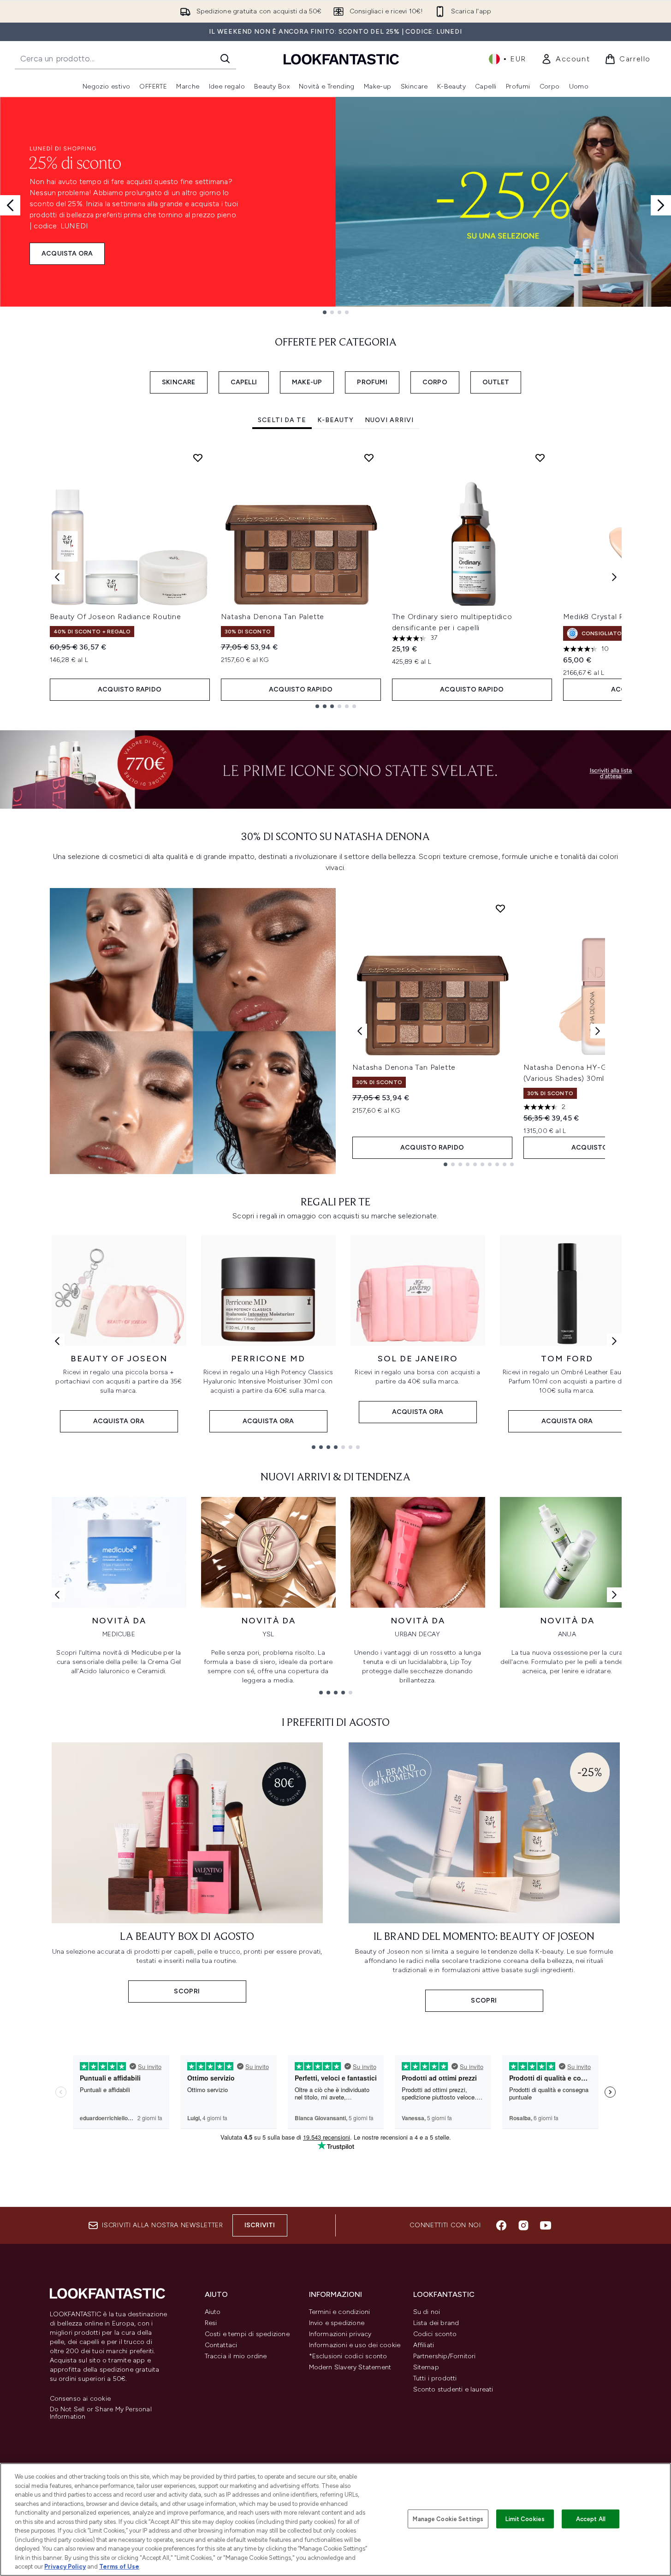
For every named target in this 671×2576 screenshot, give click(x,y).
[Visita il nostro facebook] (501, 2225)
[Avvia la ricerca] (225, 59)
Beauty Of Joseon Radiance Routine (116, 617)
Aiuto (213, 2312)
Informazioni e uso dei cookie (355, 2345)
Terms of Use (119, 2567)
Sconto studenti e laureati (453, 2389)
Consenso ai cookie (80, 2399)
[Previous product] (360, 1031)
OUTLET (496, 382)
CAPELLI (244, 382)
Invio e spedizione (337, 2323)
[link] (565, 59)
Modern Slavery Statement (350, 2367)
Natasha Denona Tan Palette (273, 617)
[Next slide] (661, 205)
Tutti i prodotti (435, 2378)
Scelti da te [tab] (282, 420)
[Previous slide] (10, 205)
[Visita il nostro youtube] (546, 2225)
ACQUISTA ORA (67, 253)
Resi (211, 2323)
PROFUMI (372, 382)
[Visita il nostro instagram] (523, 2225)
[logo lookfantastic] (341, 59)
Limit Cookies (525, 2519)
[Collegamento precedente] (57, 1341)
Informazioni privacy (340, 2334)
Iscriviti (260, 2225)
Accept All (591, 2519)
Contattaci (221, 2345)
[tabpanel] (336, 577)
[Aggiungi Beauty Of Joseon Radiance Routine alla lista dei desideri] (198, 458)
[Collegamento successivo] (614, 1341)
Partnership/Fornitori (445, 2356)
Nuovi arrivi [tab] (389, 420)
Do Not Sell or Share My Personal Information (101, 2413)
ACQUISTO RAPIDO (130, 689)
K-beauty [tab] (335, 420)
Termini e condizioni (340, 2312)
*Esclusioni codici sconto (348, 2356)
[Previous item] (57, 577)
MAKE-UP (307, 382)
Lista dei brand (436, 2323)
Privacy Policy (65, 2567)
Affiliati (424, 2345)
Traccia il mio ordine (236, 2356)
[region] (335, 2519)
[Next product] (598, 1031)
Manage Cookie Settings (448, 2519)
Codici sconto (435, 2334)
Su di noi (427, 2312)
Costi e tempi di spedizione (247, 2334)
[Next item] (614, 577)
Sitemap (426, 2367)
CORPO (435, 382)
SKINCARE (179, 382)
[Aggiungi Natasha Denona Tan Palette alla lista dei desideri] (369, 458)
